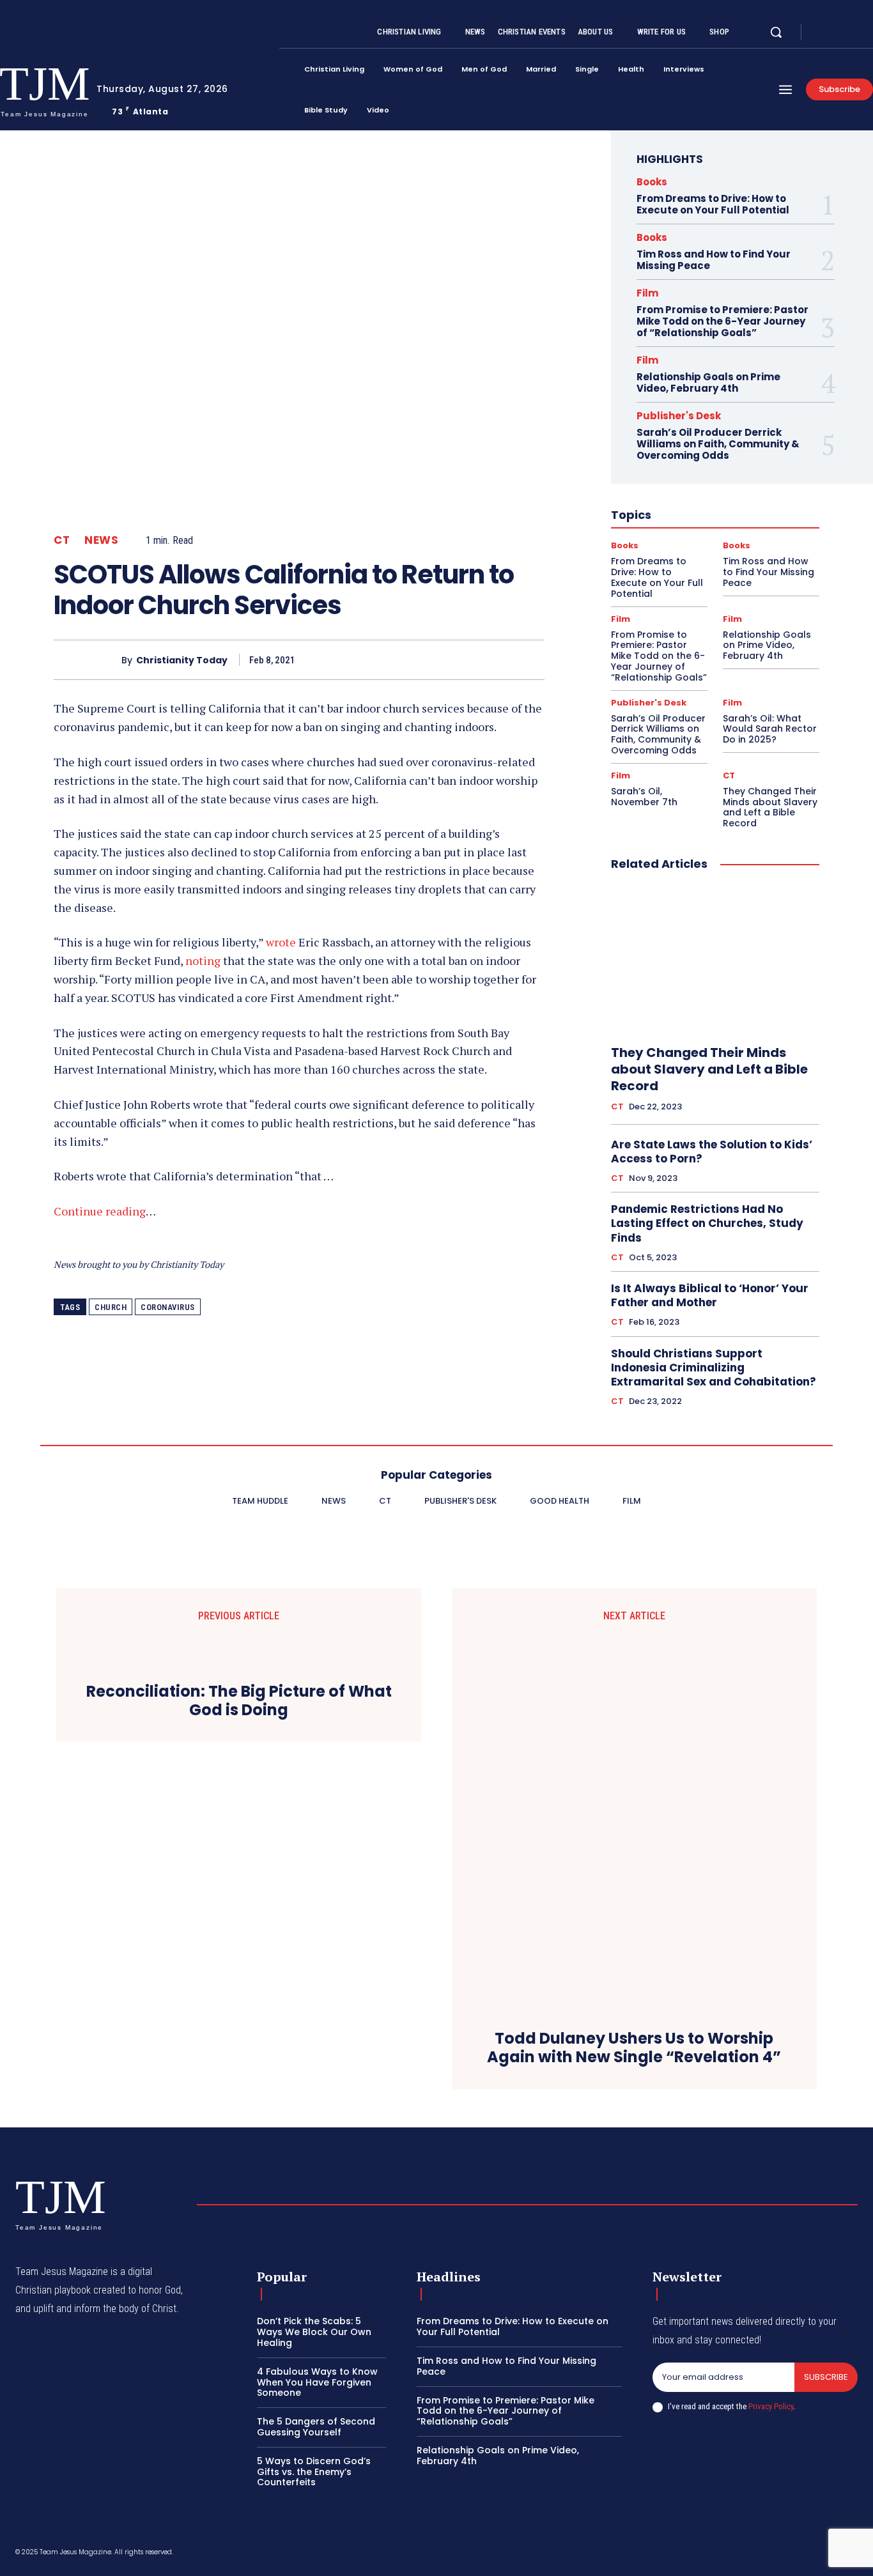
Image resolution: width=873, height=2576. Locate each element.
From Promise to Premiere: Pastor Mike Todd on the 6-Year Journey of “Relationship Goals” (722, 321)
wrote (281, 942)
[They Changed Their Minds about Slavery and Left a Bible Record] (715, 959)
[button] (776, 32)
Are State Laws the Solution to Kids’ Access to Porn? (712, 1152)
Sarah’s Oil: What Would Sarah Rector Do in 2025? (770, 729)
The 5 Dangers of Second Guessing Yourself (316, 2427)
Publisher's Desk (679, 416)
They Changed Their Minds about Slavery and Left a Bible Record (770, 807)
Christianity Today (182, 660)
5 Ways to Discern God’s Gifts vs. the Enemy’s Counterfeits (314, 2472)
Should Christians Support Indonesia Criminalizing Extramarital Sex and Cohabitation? (714, 1368)
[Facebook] (822, 33)
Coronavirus (168, 1307)
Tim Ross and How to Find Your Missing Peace (714, 260)
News (101, 540)
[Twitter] (853, 33)
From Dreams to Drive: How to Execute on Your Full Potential (713, 204)
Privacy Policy (771, 2406)
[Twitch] (792, 2554)
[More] (531, 659)
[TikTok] (761, 2554)
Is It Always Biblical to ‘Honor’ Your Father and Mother (710, 1295)
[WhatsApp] (501, 659)
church (111, 1307)
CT (62, 540)
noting (203, 960)
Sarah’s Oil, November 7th (644, 797)
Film (647, 293)
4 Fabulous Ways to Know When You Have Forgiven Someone (317, 2382)
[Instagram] (837, 33)
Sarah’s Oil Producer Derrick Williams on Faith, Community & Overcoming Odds (718, 444)
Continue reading (100, 1211)
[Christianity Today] (88, 660)
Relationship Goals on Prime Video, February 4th (708, 382)
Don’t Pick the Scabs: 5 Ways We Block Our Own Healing (314, 2332)
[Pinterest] (472, 659)
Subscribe (826, 2377)
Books (652, 182)
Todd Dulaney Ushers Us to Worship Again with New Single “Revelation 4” (634, 2048)
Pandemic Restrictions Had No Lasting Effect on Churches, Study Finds (707, 1223)
